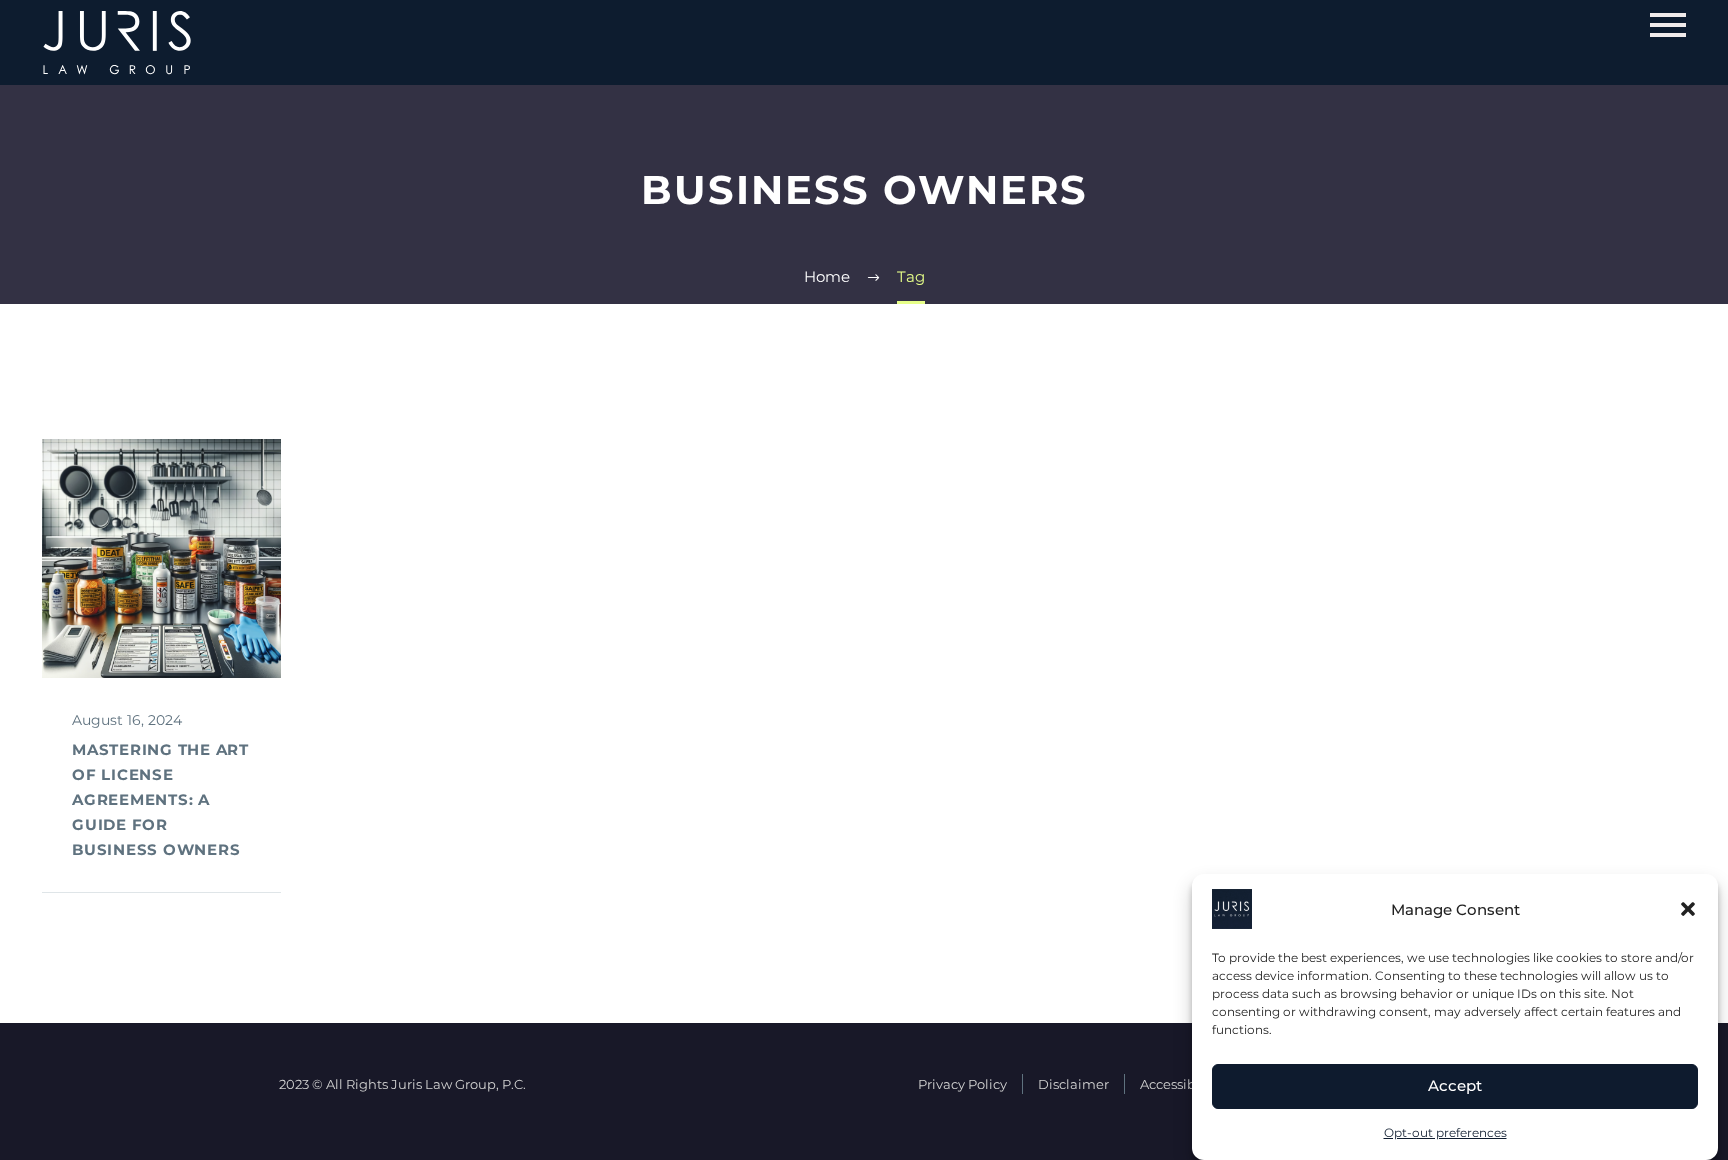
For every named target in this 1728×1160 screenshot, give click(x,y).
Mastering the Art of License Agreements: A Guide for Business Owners (160, 799)
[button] (1688, 909)
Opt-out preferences (1445, 1132)
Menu (1668, 25)
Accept (1455, 1086)
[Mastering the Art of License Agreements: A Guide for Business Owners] (161, 558)
